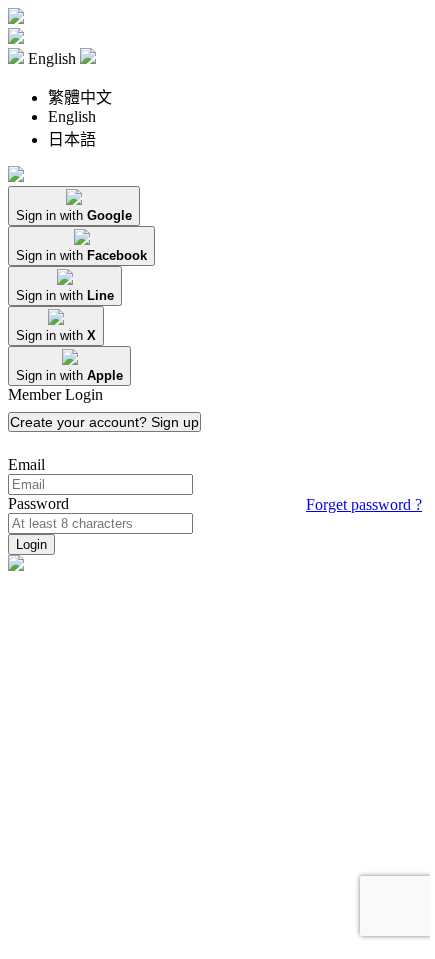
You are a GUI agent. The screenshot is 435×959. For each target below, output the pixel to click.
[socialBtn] (74, 206)
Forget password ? (364, 504)
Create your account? (104, 422)
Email (26, 464)
